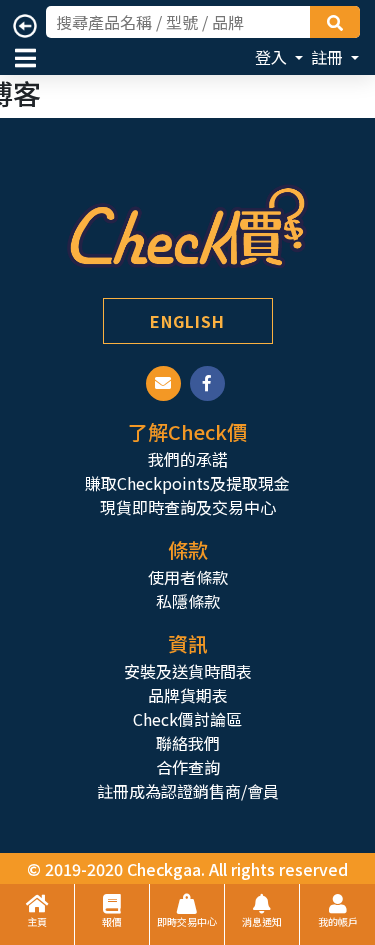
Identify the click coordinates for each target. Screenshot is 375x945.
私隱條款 (188, 601)
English (187, 321)
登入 (273, 57)
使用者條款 (188, 577)
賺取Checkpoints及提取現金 (187, 483)
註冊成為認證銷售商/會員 (188, 791)
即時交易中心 (187, 921)
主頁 (37, 921)
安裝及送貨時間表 (188, 671)
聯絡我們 (188, 743)
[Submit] (335, 22)
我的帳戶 (338, 921)
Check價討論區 (187, 719)
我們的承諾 (188, 459)
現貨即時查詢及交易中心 (188, 507)
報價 (112, 921)
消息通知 (262, 921)
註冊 (329, 57)
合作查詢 (188, 767)
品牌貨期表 (188, 695)
